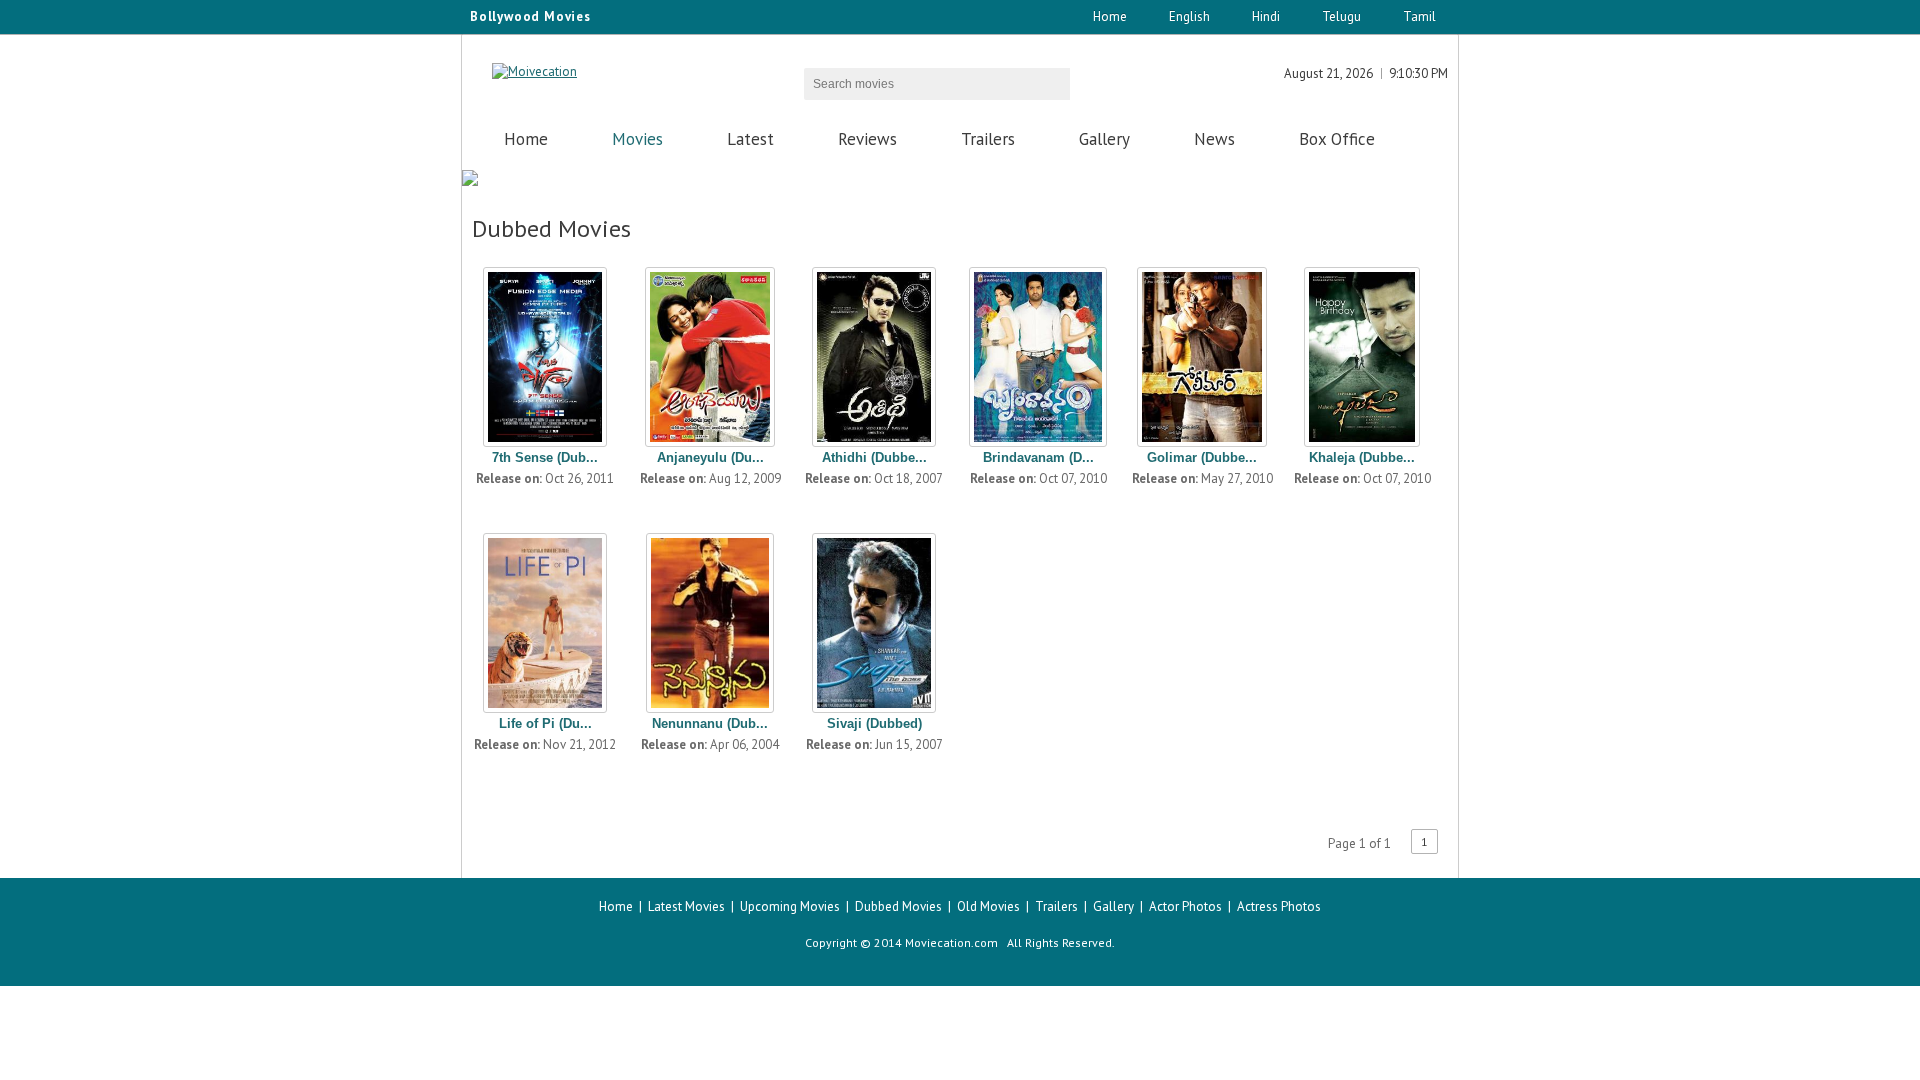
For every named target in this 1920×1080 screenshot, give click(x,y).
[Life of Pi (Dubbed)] (545, 618)
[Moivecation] (534, 71)
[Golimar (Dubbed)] (1202, 352)
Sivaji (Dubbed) (874, 723)
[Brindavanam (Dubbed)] (1038, 352)
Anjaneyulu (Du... (710, 457)
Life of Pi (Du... (545, 723)
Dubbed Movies (898, 906)
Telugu (1341, 16)
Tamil (1419, 16)
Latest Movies (686, 906)
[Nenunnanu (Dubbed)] (710, 618)
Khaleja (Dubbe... (1362, 457)
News (1214, 139)
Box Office (1337, 139)
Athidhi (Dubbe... (874, 457)
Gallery (1104, 139)
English (1189, 16)
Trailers (988, 139)
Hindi (1266, 16)
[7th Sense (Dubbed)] (545, 352)
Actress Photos (1279, 906)
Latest (750, 139)
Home (1110, 16)
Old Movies (988, 906)
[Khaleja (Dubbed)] (1362, 352)
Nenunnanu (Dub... (710, 723)
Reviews (867, 139)
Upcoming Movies (790, 906)
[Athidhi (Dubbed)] (874, 352)
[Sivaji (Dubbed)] (874, 618)
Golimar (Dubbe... (1202, 457)
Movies (637, 139)
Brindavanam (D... (1038, 457)
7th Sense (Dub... (545, 457)
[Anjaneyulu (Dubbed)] (710, 352)
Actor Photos (1185, 906)
